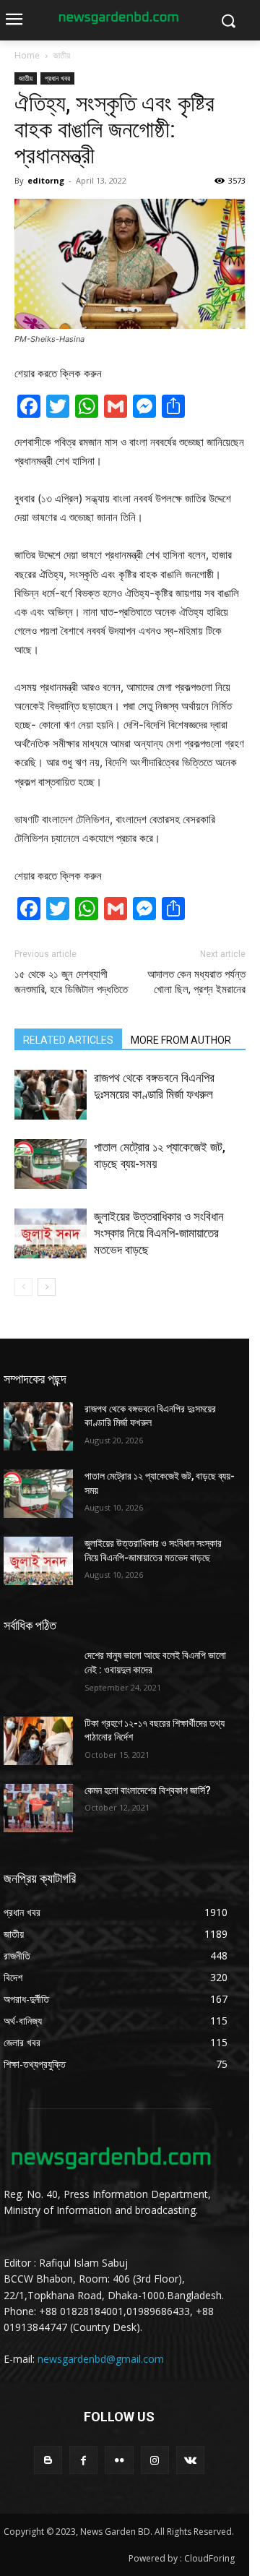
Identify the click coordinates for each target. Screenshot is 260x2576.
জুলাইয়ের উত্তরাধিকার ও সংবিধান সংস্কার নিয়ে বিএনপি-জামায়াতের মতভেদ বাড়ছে (159, 1233)
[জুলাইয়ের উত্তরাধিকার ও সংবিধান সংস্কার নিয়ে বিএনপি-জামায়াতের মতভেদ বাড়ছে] (51, 1233)
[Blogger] (48, 2460)
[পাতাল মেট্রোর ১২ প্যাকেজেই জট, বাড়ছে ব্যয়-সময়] (51, 1164)
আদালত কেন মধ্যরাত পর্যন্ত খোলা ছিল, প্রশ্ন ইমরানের (196, 982)
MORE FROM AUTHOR (181, 1040)
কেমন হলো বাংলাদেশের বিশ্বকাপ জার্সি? (148, 1790)
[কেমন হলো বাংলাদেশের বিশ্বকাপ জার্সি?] (38, 1808)
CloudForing (209, 2558)
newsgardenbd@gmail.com (101, 2359)
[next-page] (47, 1287)
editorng (46, 180)
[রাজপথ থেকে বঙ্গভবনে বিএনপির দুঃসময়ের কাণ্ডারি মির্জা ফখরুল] (51, 1095)
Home (27, 55)
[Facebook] (83, 2460)
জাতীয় (62, 55)
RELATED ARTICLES (68, 1040)
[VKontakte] (190, 2460)
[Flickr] (119, 2460)
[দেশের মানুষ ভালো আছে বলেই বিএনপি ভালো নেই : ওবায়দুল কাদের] (38, 1673)
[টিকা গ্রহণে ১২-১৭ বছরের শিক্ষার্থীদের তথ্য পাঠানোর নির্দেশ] (38, 1741)
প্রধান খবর (57, 78)
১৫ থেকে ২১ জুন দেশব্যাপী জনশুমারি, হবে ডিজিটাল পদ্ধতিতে (71, 982)
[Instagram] (155, 2460)
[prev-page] (23, 1287)
